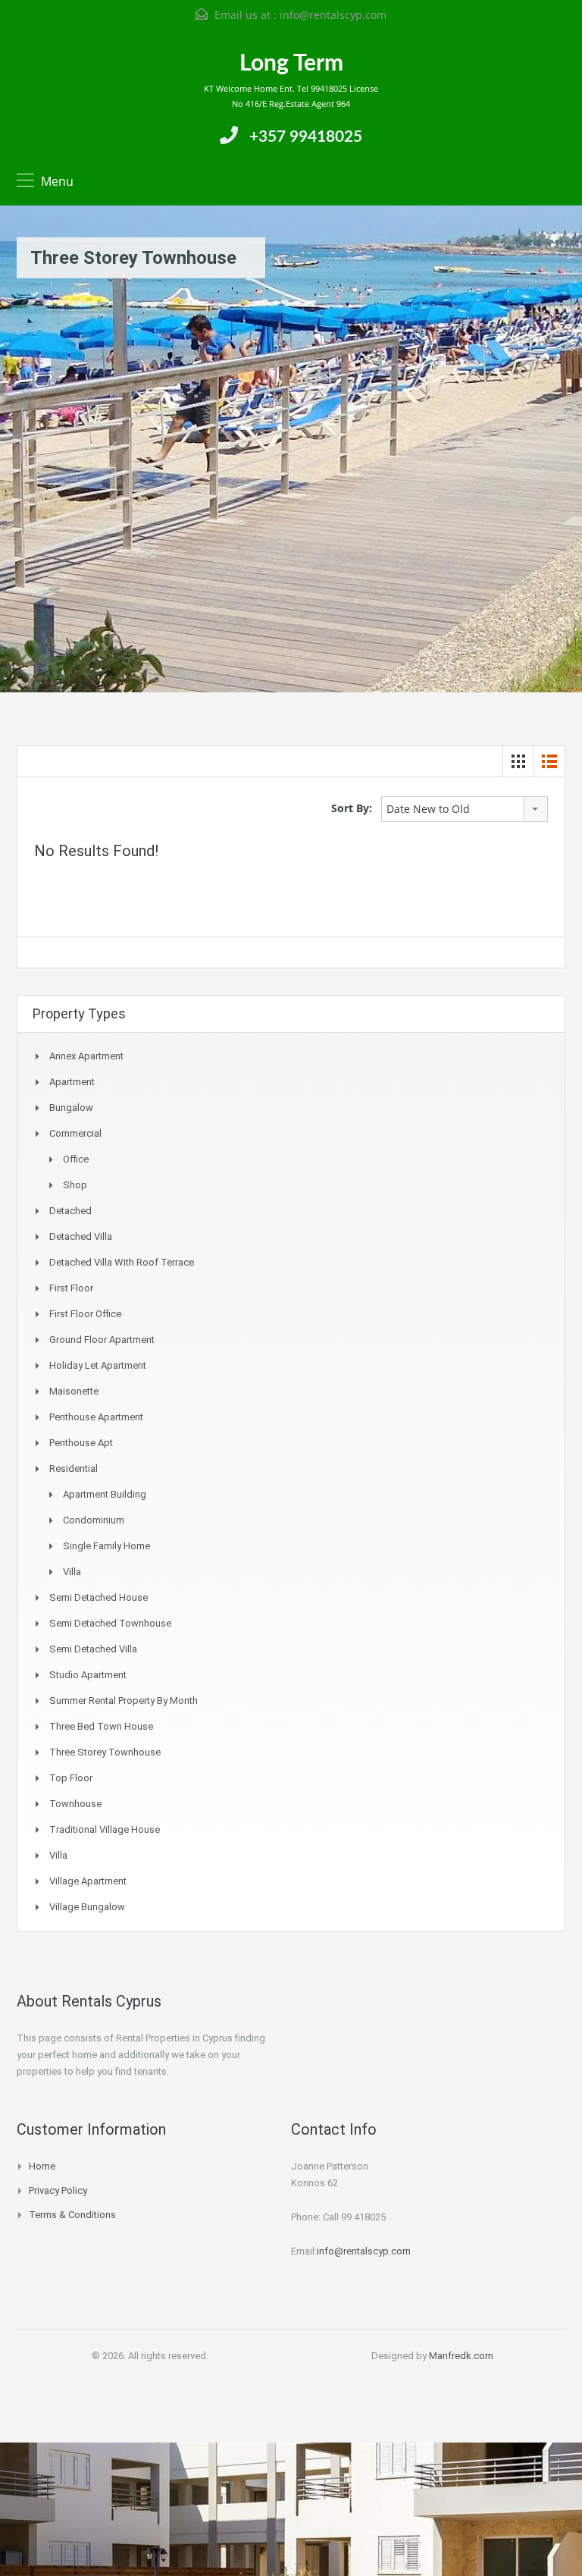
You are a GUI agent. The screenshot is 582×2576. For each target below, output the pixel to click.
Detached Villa (81, 1236)
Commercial (75, 1133)
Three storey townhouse (105, 1752)
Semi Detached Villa (93, 1649)
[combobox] (465, 809)
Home (42, 2166)
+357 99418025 (306, 137)
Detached (70, 1211)
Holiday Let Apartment (98, 1365)
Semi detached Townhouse (110, 1623)
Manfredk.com (461, 2356)
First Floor (71, 1288)
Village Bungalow (87, 1907)
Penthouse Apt (81, 1443)
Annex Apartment (86, 1056)
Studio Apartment (88, 1675)
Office (76, 1159)
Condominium (94, 1520)
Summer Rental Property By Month (124, 1701)
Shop (75, 1185)
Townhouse (75, 1804)
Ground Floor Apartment (102, 1340)
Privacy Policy (58, 2190)
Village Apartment (88, 1881)
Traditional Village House (105, 1829)
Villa (72, 1572)
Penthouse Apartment (96, 1417)
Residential (74, 1468)
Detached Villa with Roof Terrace (122, 1262)
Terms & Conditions (72, 2215)
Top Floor (71, 1778)
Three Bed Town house (101, 1726)
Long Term (291, 64)
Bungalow (71, 1108)
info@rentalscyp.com (333, 15)
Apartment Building (105, 1494)
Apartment (72, 1082)
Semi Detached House (99, 1597)
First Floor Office (85, 1314)
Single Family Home (106, 1546)
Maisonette (74, 1391)
